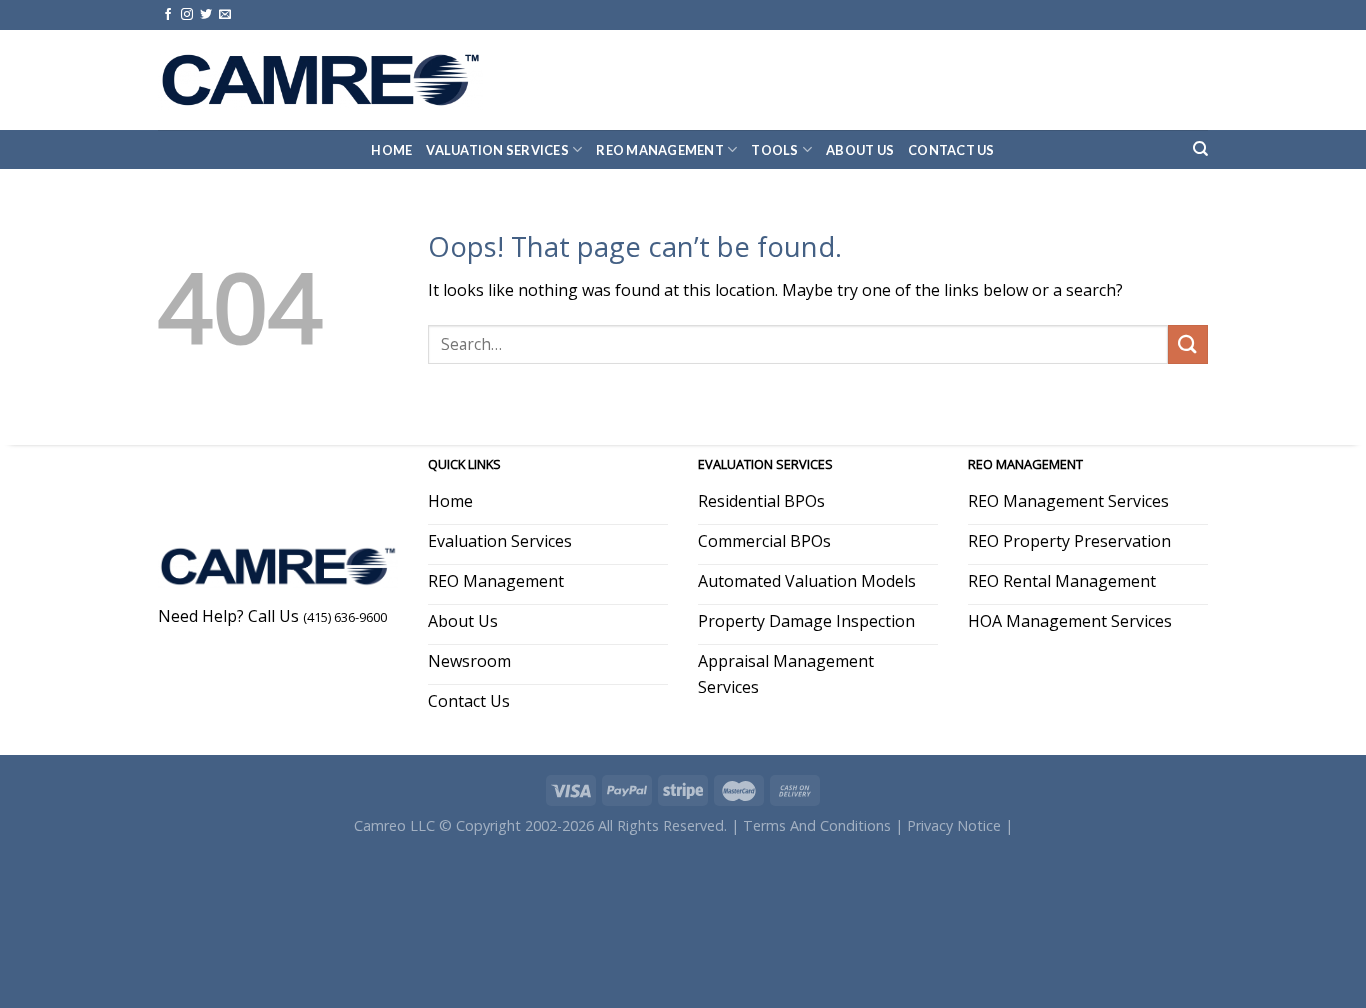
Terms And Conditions (817, 825)
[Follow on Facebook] (168, 15)
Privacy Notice (954, 825)
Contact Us (951, 150)
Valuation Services (497, 150)
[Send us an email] (225, 15)
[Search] (1200, 149)
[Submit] (1188, 344)
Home (391, 150)
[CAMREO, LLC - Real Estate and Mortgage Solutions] (320, 79)
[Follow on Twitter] (206, 15)
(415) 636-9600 (345, 617)
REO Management (660, 150)
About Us (860, 150)
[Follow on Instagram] (187, 15)
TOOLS (774, 150)
